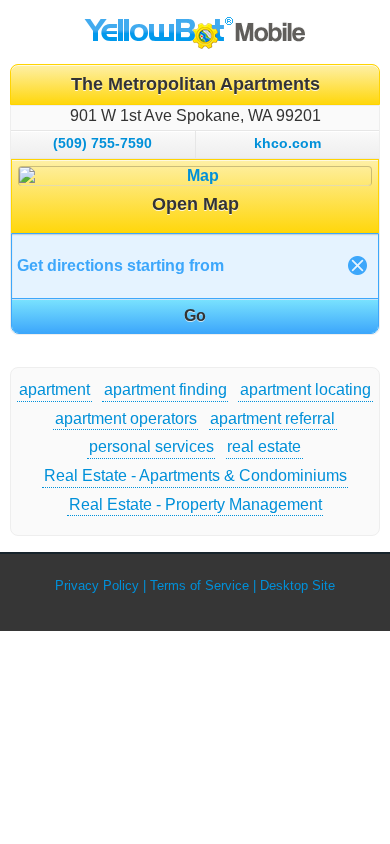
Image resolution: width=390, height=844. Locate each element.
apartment (54, 389)
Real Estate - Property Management (195, 504)
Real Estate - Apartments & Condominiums (195, 475)
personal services (151, 446)
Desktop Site (297, 585)
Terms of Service (199, 585)
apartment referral (272, 418)
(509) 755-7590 (102, 143)
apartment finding (165, 389)
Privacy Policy (97, 585)
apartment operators (126, 418)
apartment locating (305, 389)
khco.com (287, 143)
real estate (264, 446)
